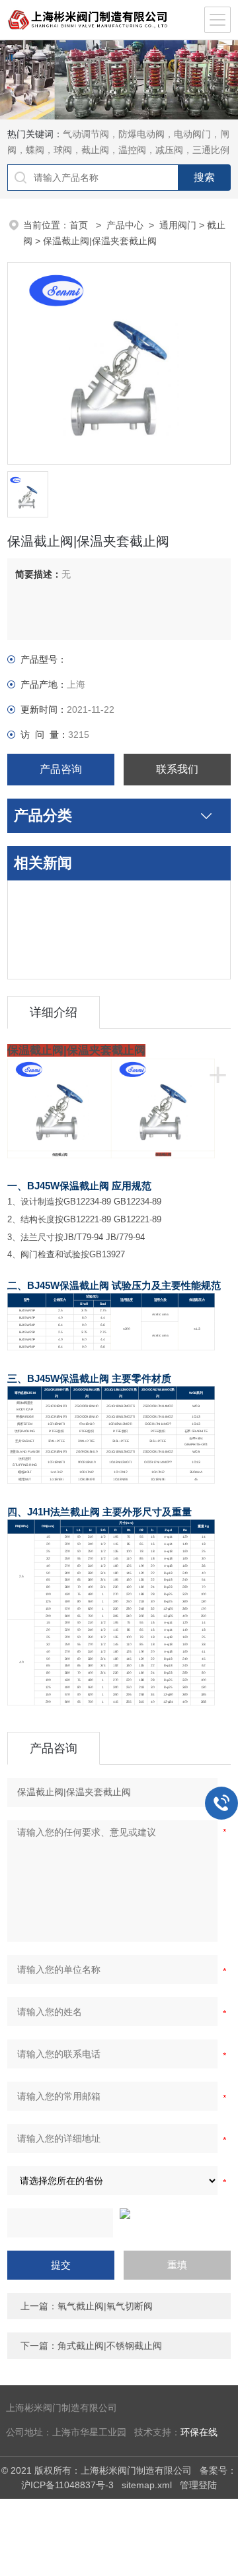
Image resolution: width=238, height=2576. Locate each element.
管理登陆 (198, 2485)
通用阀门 (178, 225)
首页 (80, 225)
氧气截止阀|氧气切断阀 (105, 2306)
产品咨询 (61, 769)
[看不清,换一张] (119, 2214)
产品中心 (125, 225)
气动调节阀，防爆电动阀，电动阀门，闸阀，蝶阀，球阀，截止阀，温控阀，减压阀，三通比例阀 (118, 150)
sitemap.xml (147, 2485)
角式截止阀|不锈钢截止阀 (110, 2346)
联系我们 (177, 769)
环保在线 (199, 2432)
